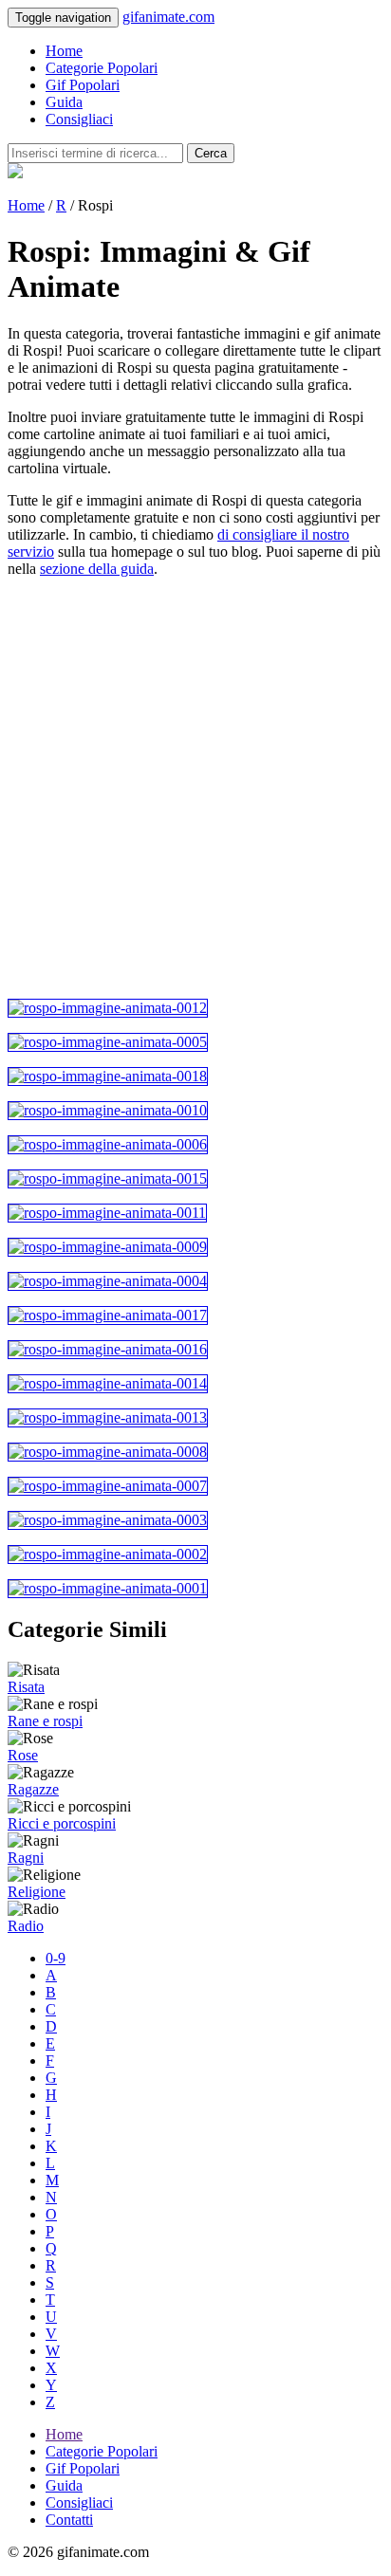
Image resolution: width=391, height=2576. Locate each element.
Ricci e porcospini (62, 1823)
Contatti (69, 2520)
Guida (64, 102)
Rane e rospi (45, 1721)
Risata (26, 1687)
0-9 (56, 1958)
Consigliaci (79, 119)
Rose (23, 1755)
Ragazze (33, 1789)
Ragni (26, 1858)
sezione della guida (97, 569)
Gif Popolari (83, 85)
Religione (37, 1892)
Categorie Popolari (102, 68)
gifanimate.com (168, 17)
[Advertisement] (195, 788)
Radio (26, 1926)
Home (64, 51)
